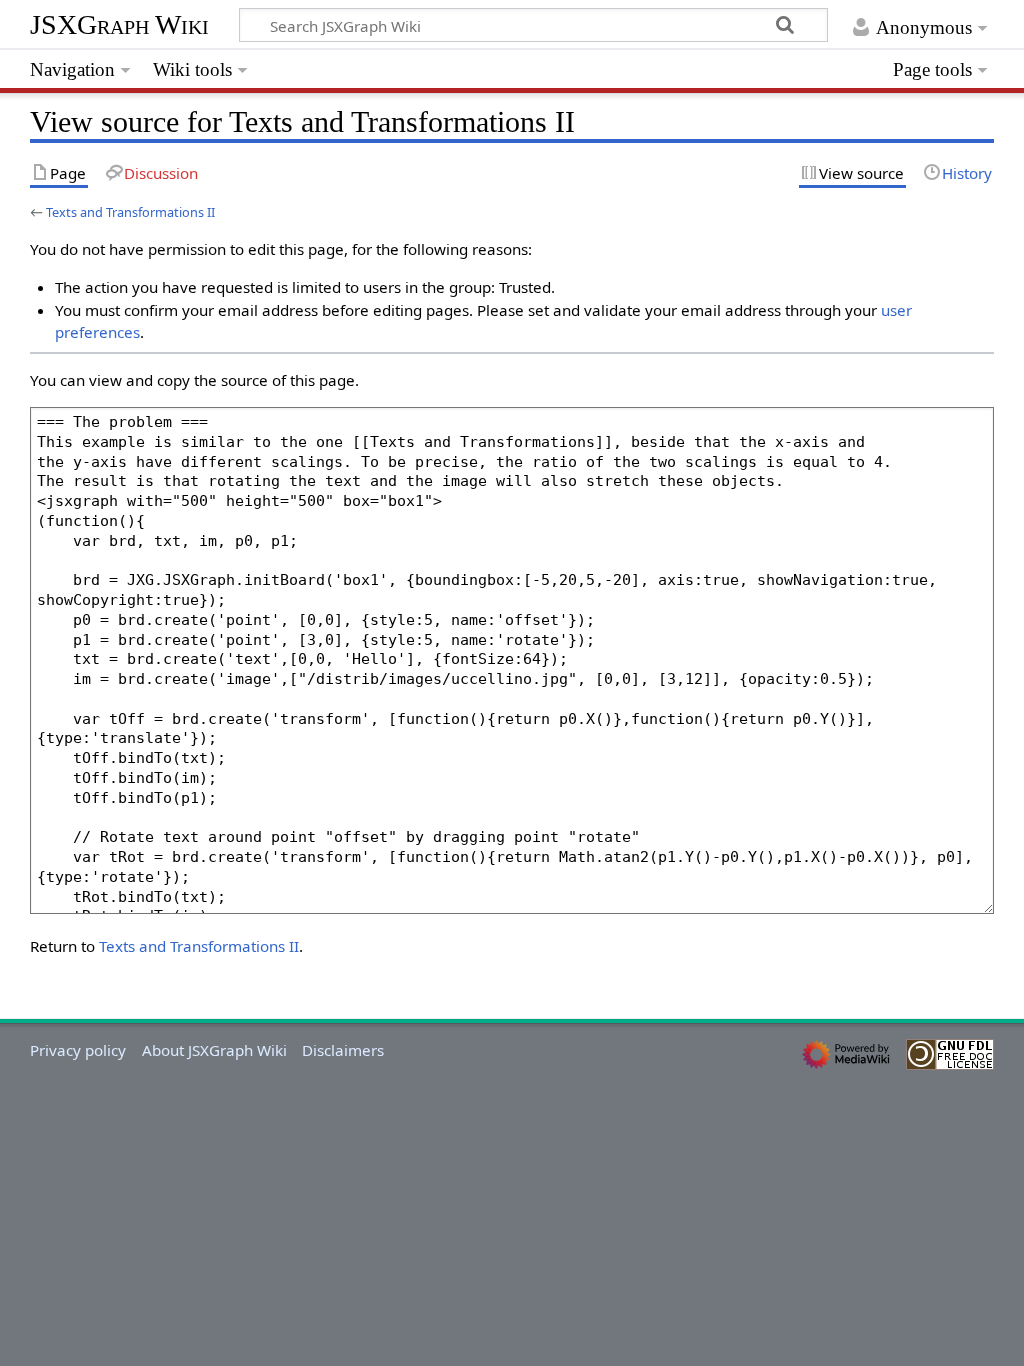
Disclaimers (343, 1050)
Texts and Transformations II (130, 212)
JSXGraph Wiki (119, 24)
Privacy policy (78, 1050)
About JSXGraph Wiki (214, 1050)
